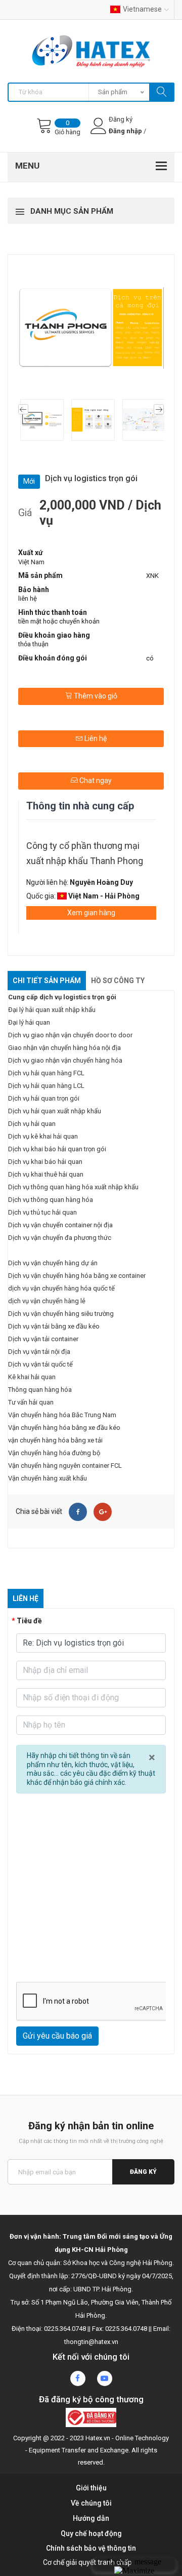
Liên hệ (95, 738)
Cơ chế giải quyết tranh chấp (87, 2562)
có (150, 658)
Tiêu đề (29, 1621)
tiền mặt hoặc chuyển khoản (59, 621)
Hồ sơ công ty (118, 981)
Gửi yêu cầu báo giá (57, 2036)
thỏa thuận (33, 644)
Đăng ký (143, 2172)
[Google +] (103, 1512)
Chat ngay (95, 780)
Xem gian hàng (91, 913)
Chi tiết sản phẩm (47, 981)
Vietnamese (142, 9)
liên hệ (28, 598)
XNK (152, 576)
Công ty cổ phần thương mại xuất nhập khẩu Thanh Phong (85, 853)
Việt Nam (31, 562)
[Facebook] (78, 1512)
